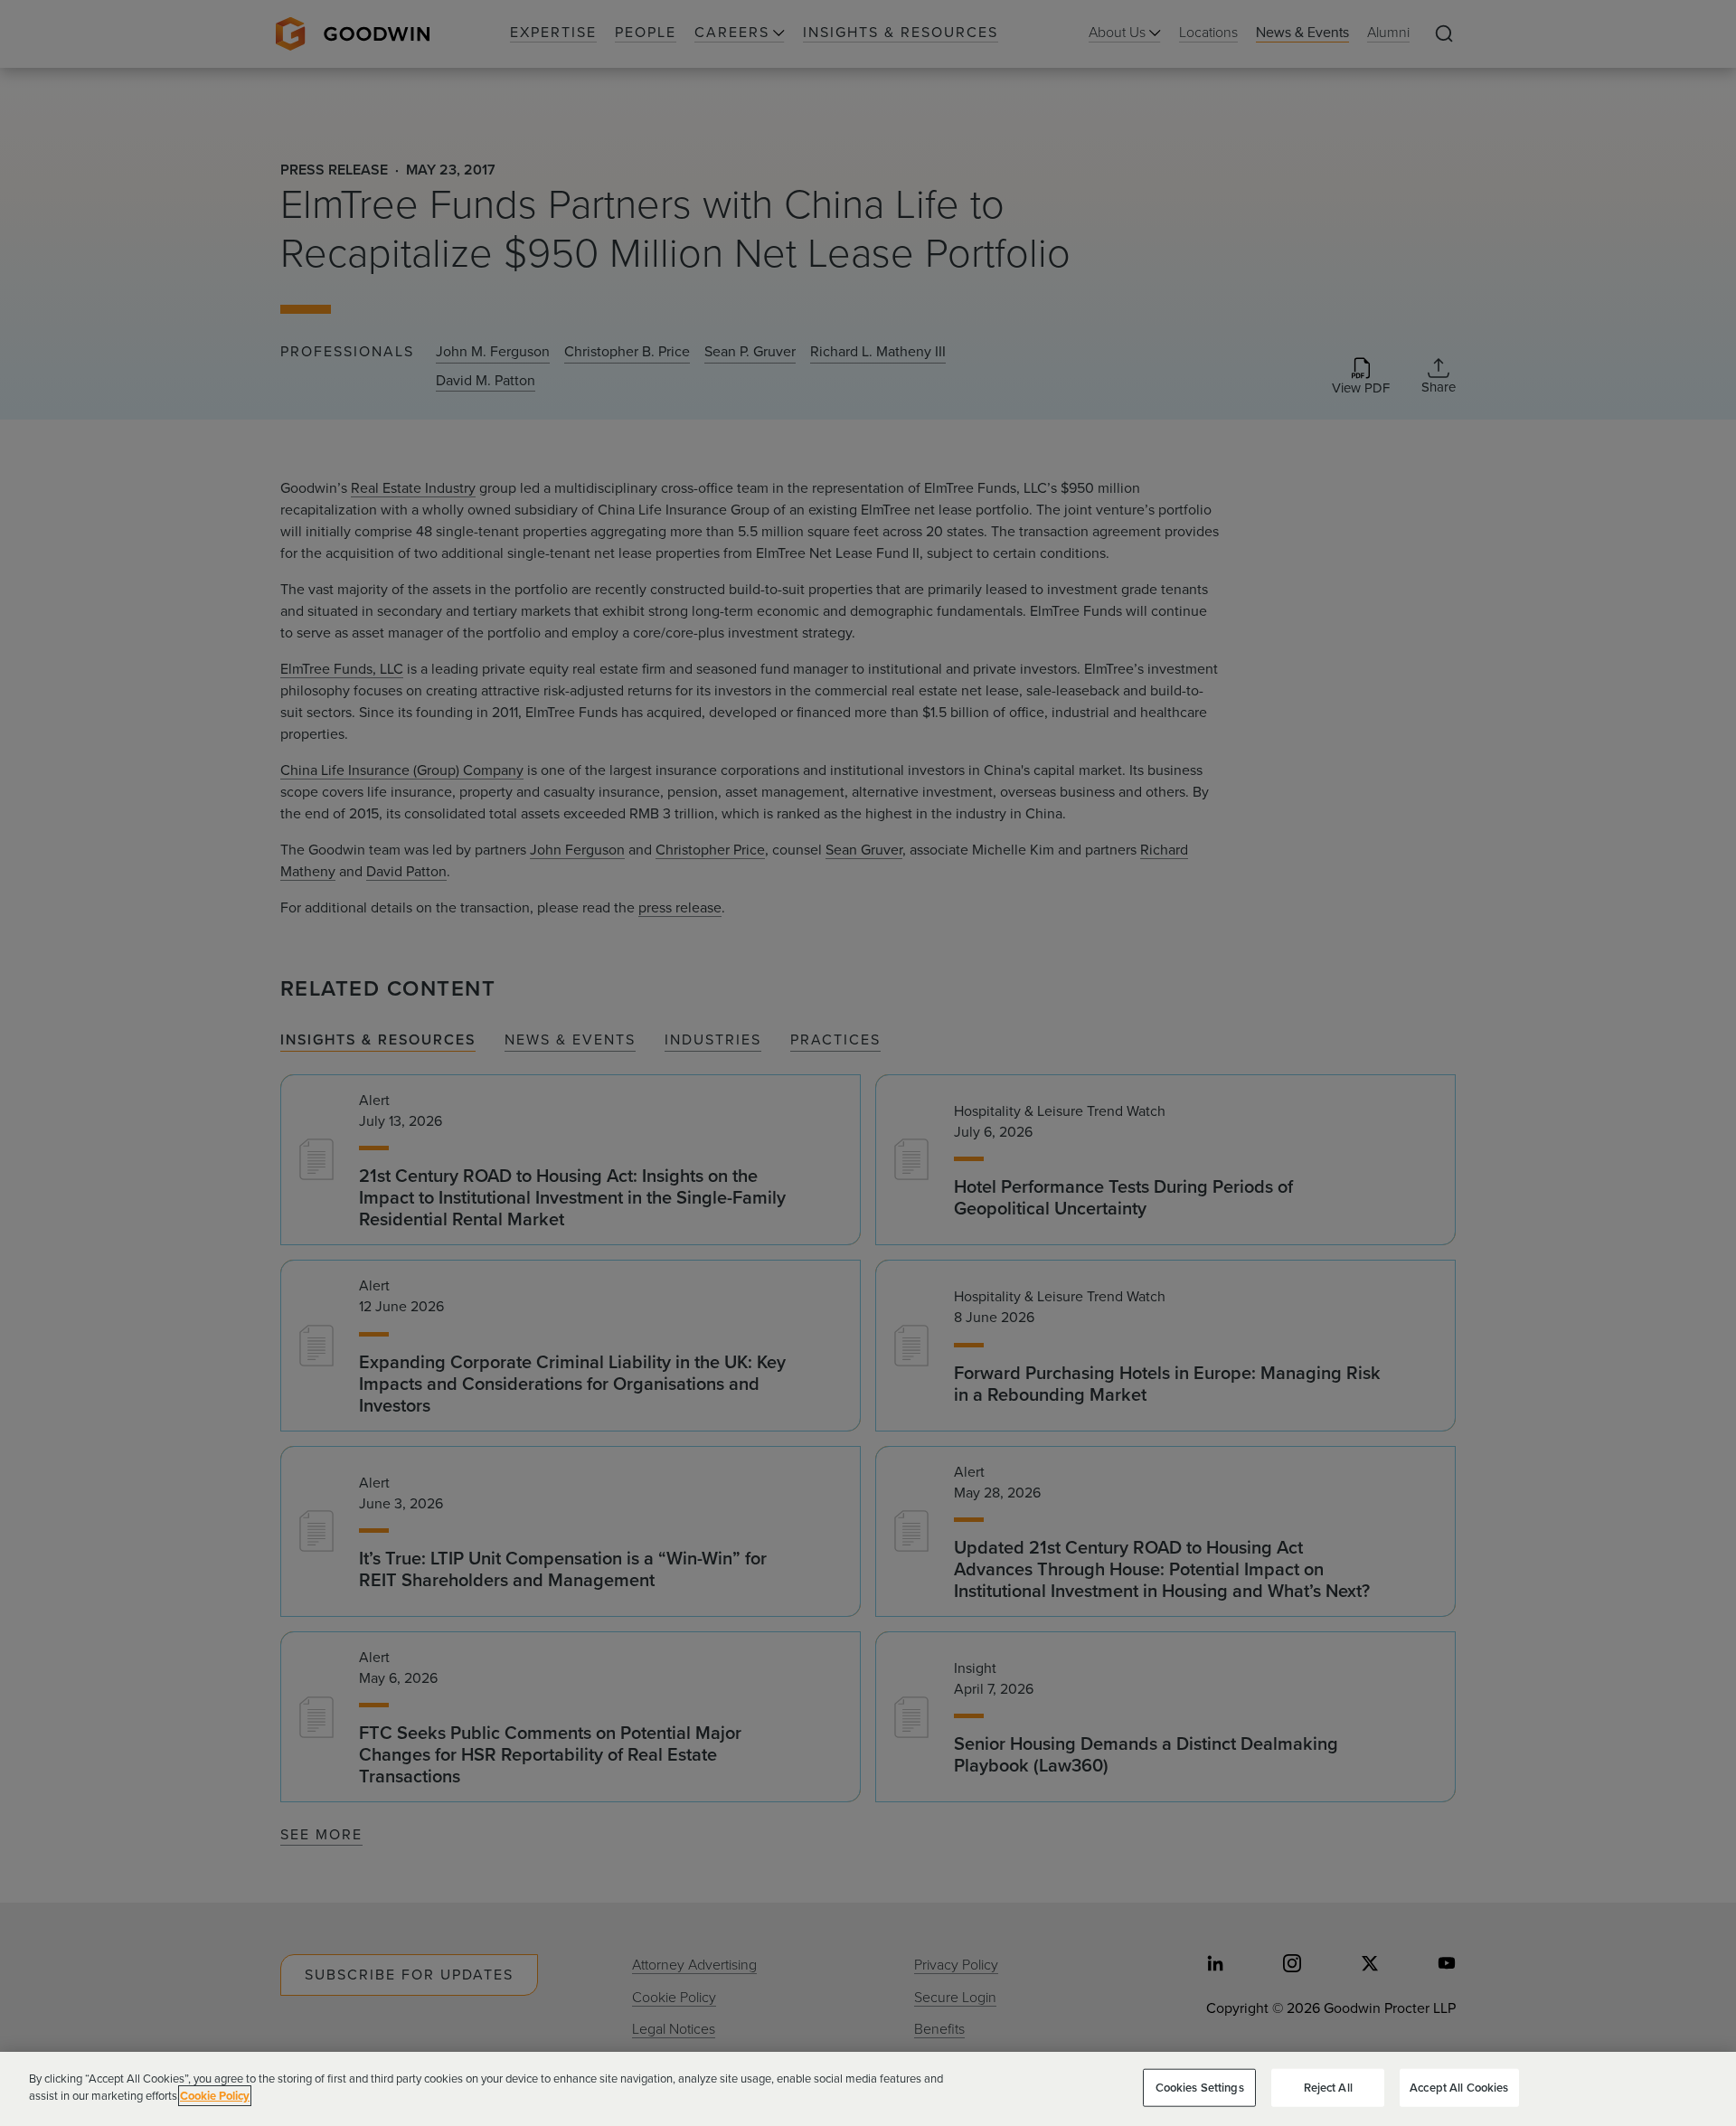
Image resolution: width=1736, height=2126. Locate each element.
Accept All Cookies (1459, 2088)
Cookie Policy (215, 2096)
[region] (868, 2089)
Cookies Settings (1200, 2088)
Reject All (1328, 2088)
